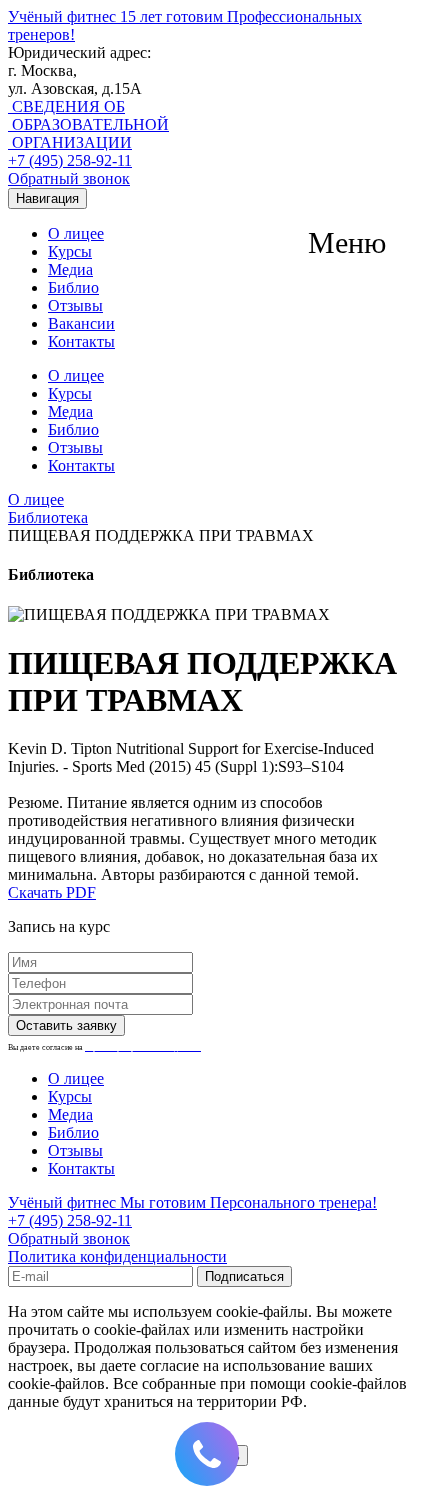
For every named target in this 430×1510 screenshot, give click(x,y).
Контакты (81, 341)
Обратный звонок (69, 178)
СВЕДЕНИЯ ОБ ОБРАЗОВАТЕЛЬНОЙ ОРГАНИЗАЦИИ (88, 124)
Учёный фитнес (192, 1202)
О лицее (76, 233)
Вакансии (81, 323)
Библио (73, 287)
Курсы (70, 251)
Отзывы (75, 305)
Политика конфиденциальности (117, 1256)
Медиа (70, 269)
